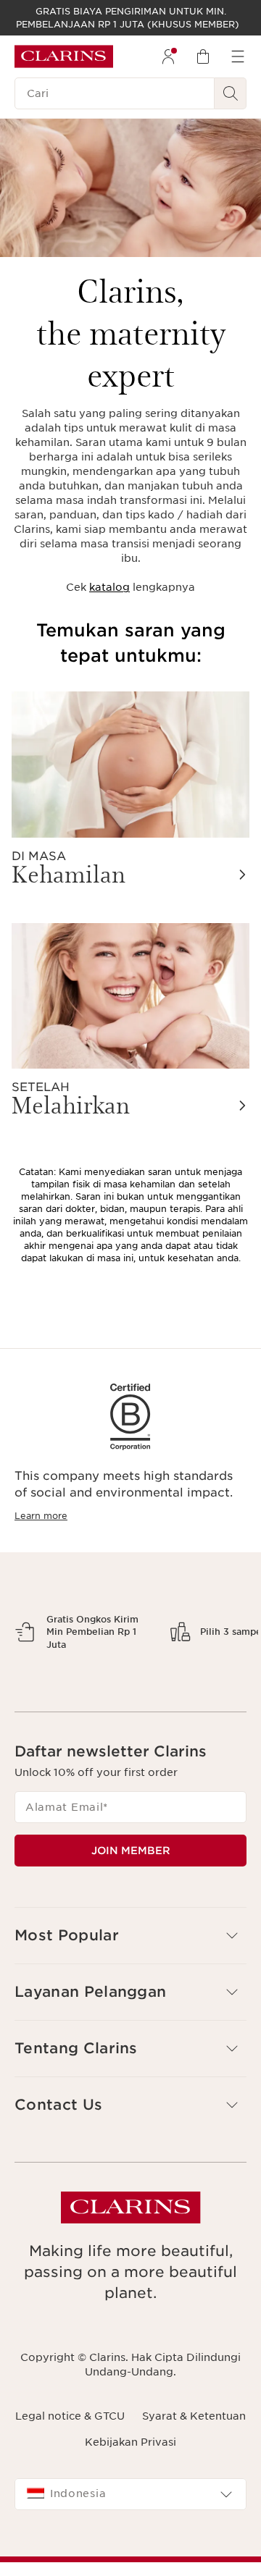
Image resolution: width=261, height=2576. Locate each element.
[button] (130, 2087)
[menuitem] (168, 56)
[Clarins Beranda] (64, 56)
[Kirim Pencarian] (231, 93)
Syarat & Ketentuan (194, 2567)
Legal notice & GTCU (70, 2567)
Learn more (41, 1516)
